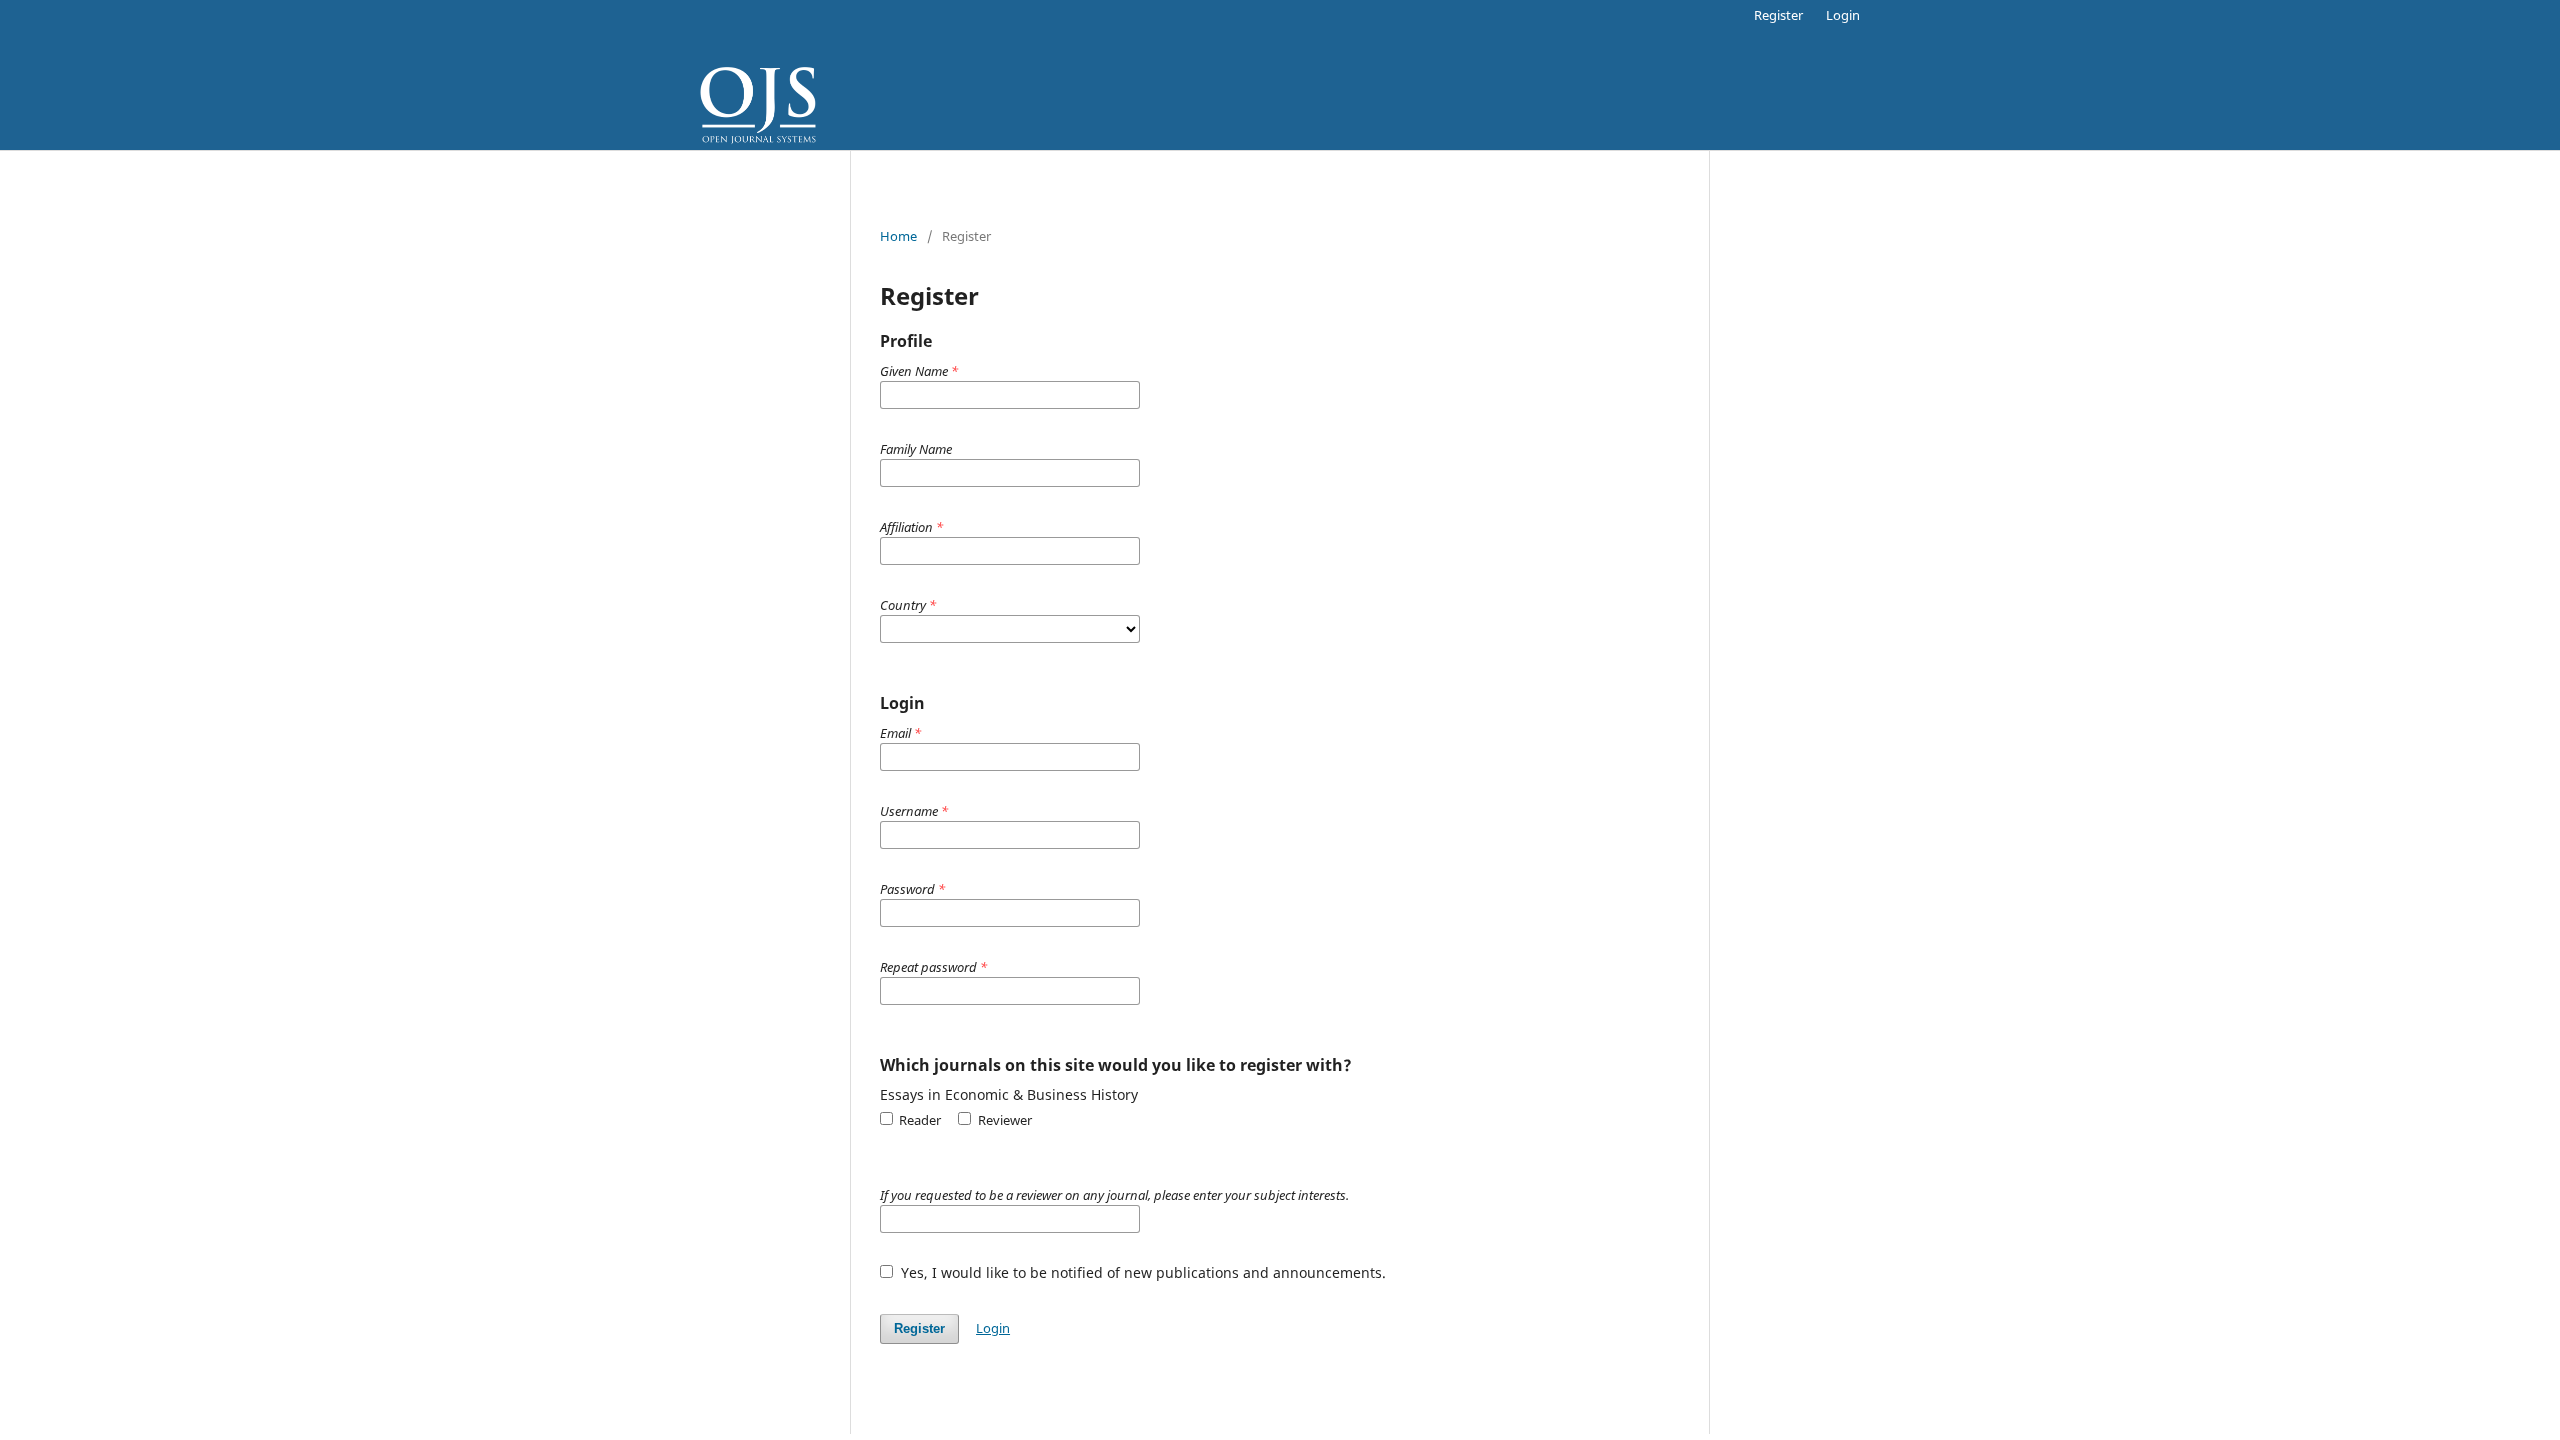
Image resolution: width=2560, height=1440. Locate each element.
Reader (918, 1120)
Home (898, 236)
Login (1843, 15)
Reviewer (1003, 1120)
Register (1778, 15)
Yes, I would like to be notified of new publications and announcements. (1141, 1272)
